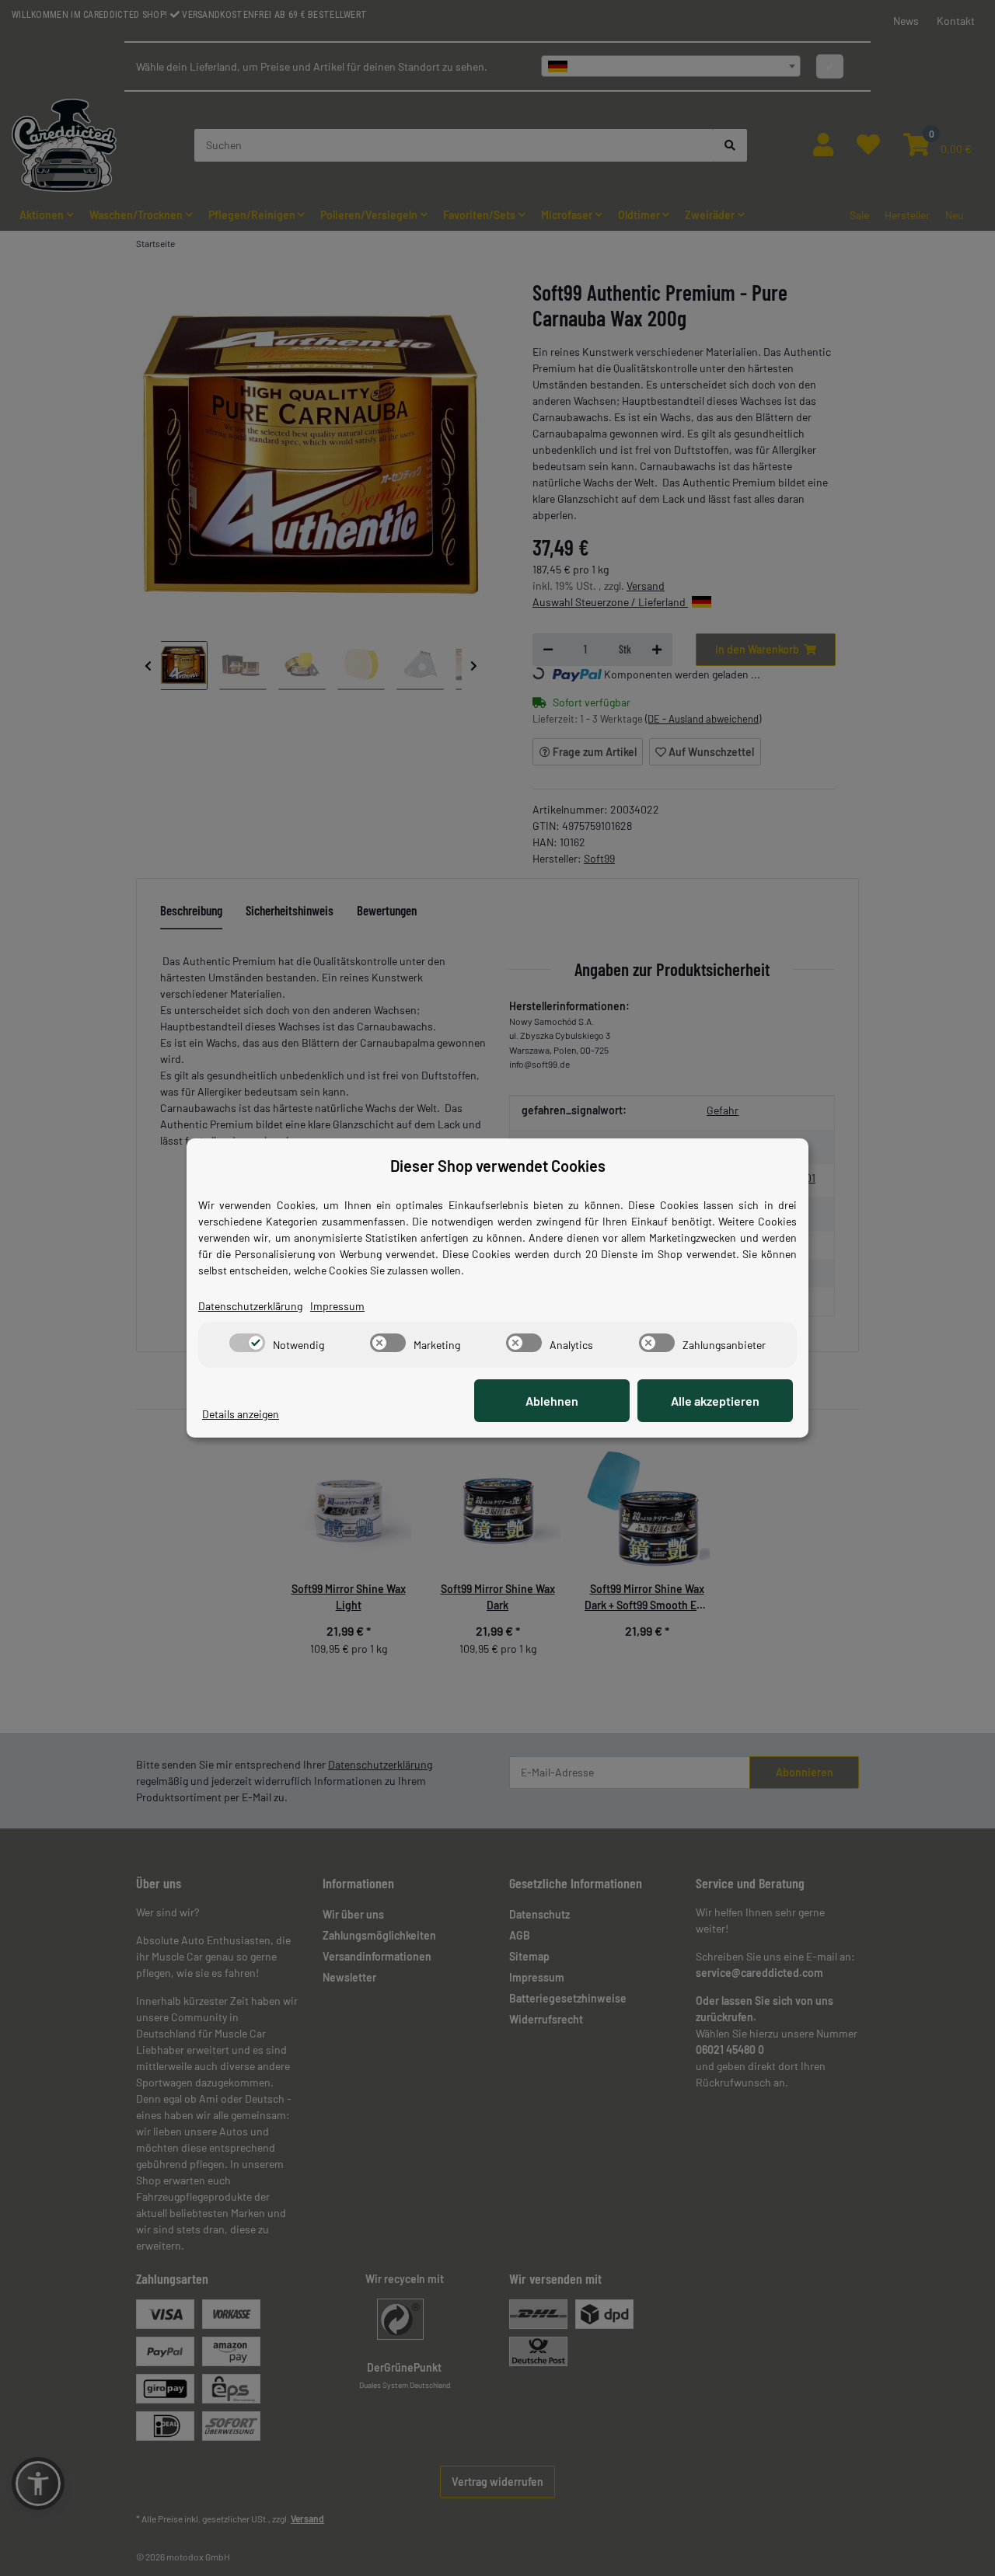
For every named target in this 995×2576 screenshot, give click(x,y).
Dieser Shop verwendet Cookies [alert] (498, 1166)
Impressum (337, 1306)
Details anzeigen (241, 1414)
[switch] (247, 1343)
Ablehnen (552, 1401)
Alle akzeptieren (715, 1401)
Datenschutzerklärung (250, 1306)
